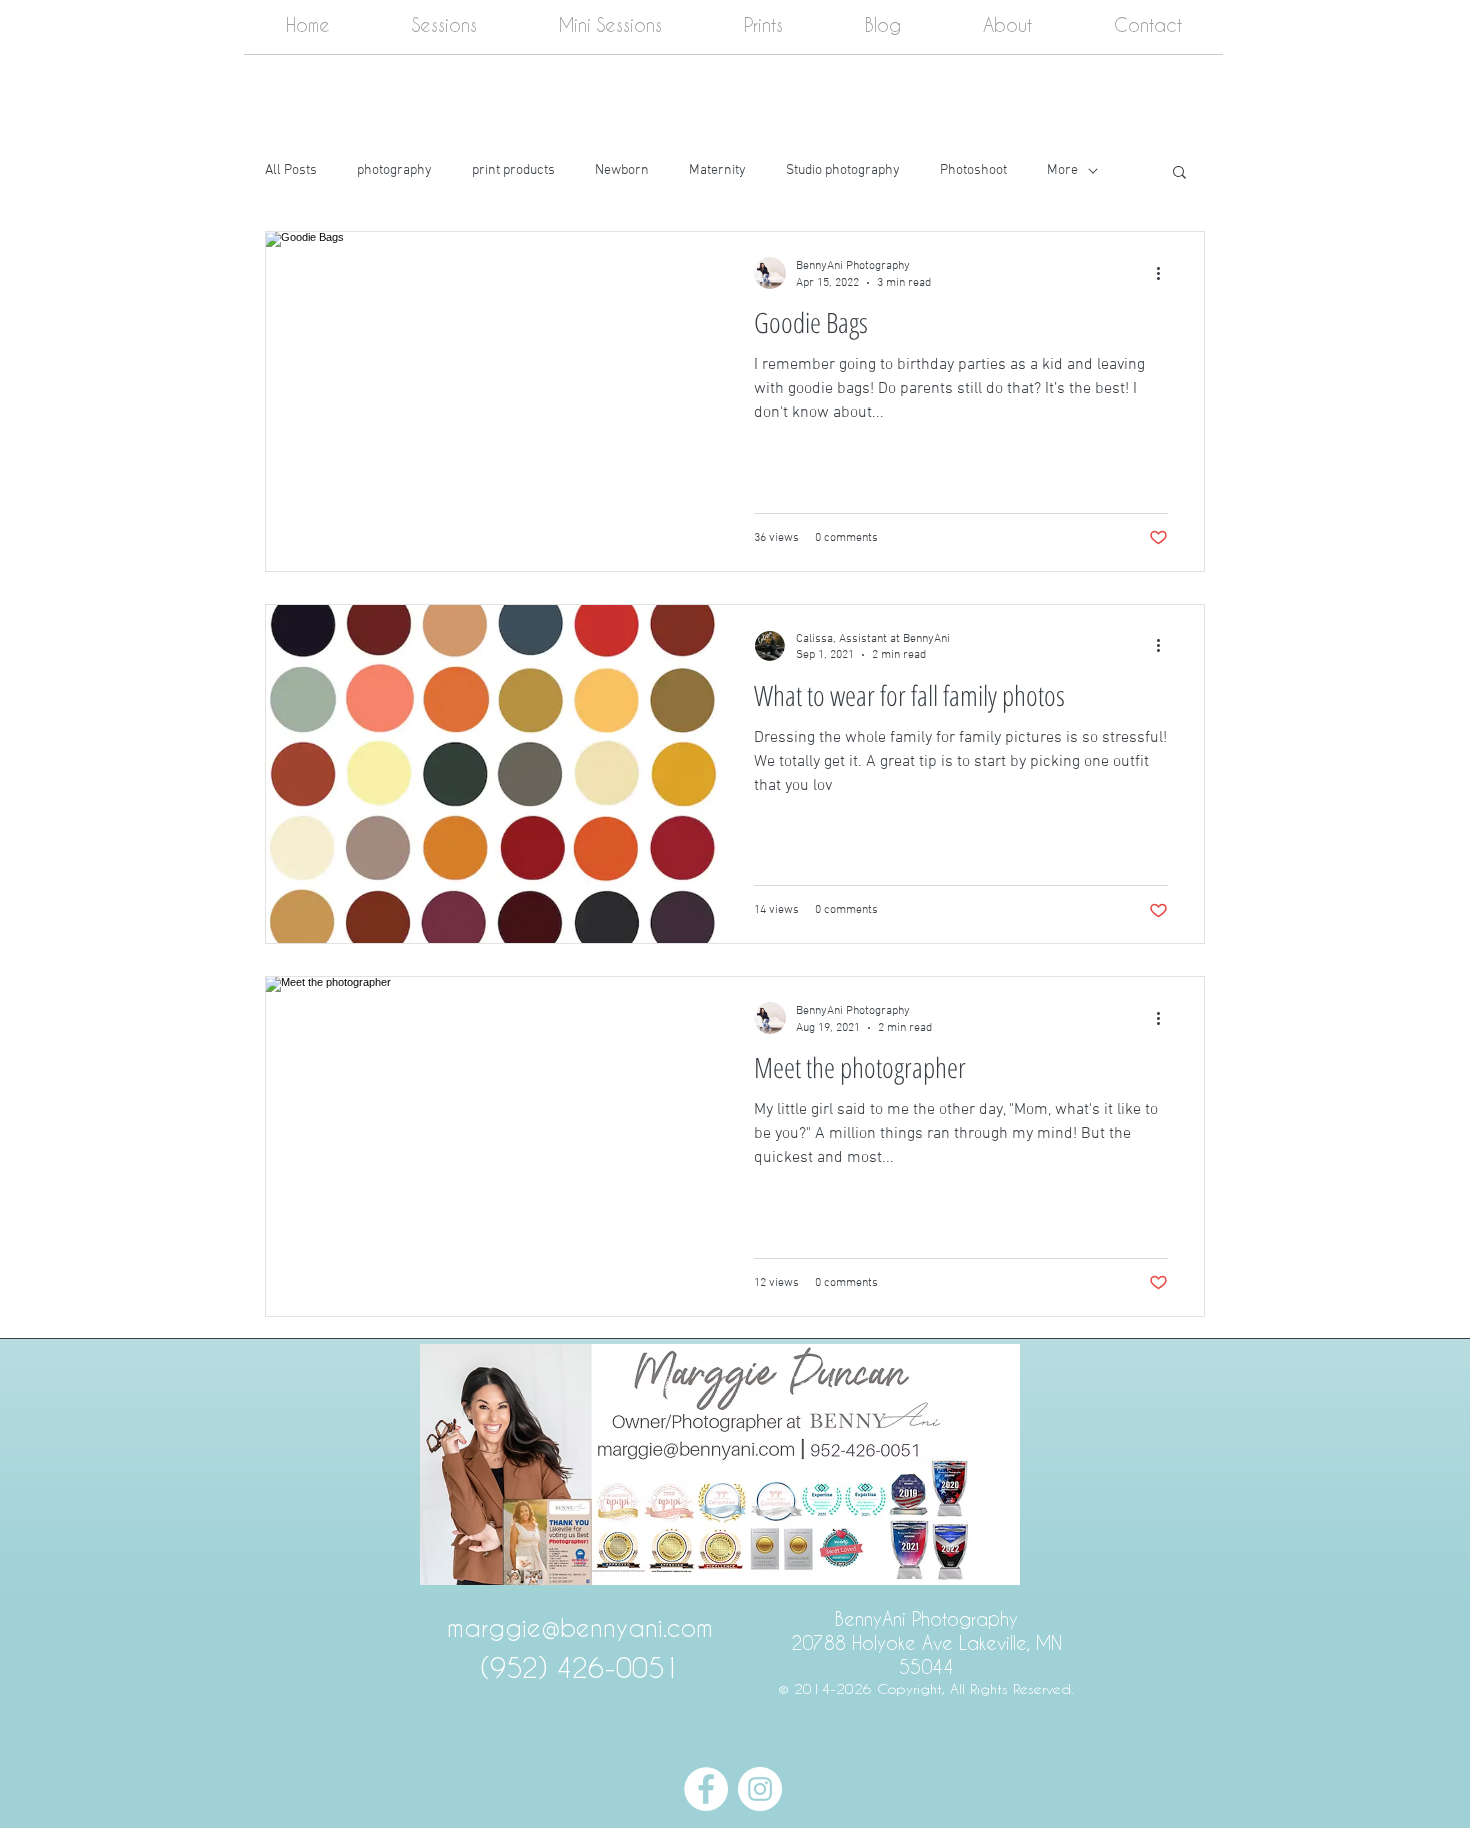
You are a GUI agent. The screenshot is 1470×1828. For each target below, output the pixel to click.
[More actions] (1165, 273)
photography (394, 170)
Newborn (622, 170)
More (1062, 170)
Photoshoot (973, 170)
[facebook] (706, 1789)
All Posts (291, 170)
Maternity (717, 170)
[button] (1179, 173)
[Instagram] (760, 1789)
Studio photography (843, 170)
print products (513, 170)
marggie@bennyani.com (580, 1627)
